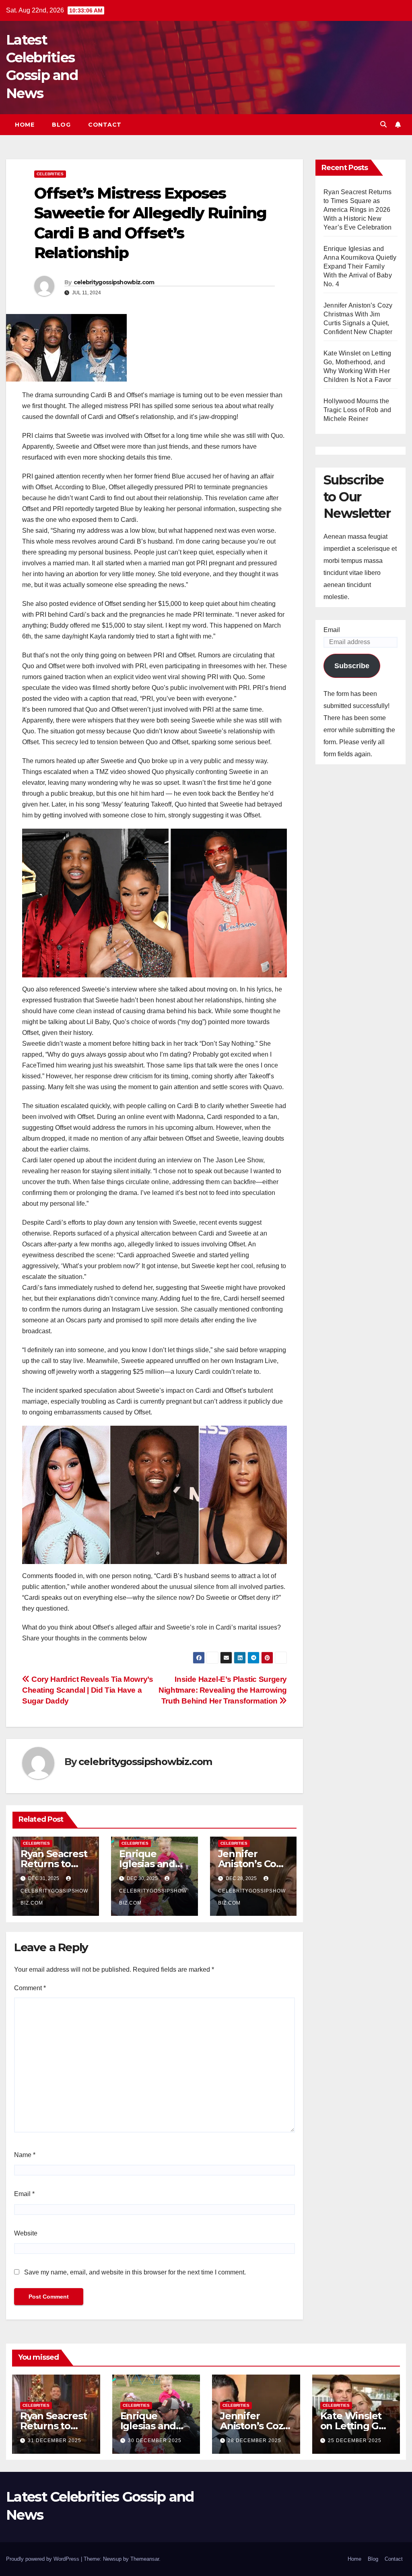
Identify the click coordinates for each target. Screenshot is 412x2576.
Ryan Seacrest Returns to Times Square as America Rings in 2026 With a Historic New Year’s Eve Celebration (357, 210)
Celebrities (50, 174)
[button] (383, 124)
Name (25, 2155)
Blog (61, 125)
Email (24, 2194)
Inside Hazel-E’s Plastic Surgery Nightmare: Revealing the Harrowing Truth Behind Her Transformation (223, 1690)
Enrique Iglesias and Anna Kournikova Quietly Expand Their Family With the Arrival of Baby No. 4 (360, 266)
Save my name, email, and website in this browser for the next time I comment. (135, 2272)
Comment (30, 1988)
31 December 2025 (55, 2441)
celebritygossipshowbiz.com (114, 282)
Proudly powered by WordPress (43, 2559)
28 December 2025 (254, 2441)
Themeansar (145, 2559)
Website (26, 2233)
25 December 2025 (355, 2441)
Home (25, 125)
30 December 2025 (155, 2441)
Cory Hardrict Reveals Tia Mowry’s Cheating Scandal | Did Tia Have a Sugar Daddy (88, 1690)
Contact (105, 125)
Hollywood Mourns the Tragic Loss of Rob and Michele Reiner (357, 410)
